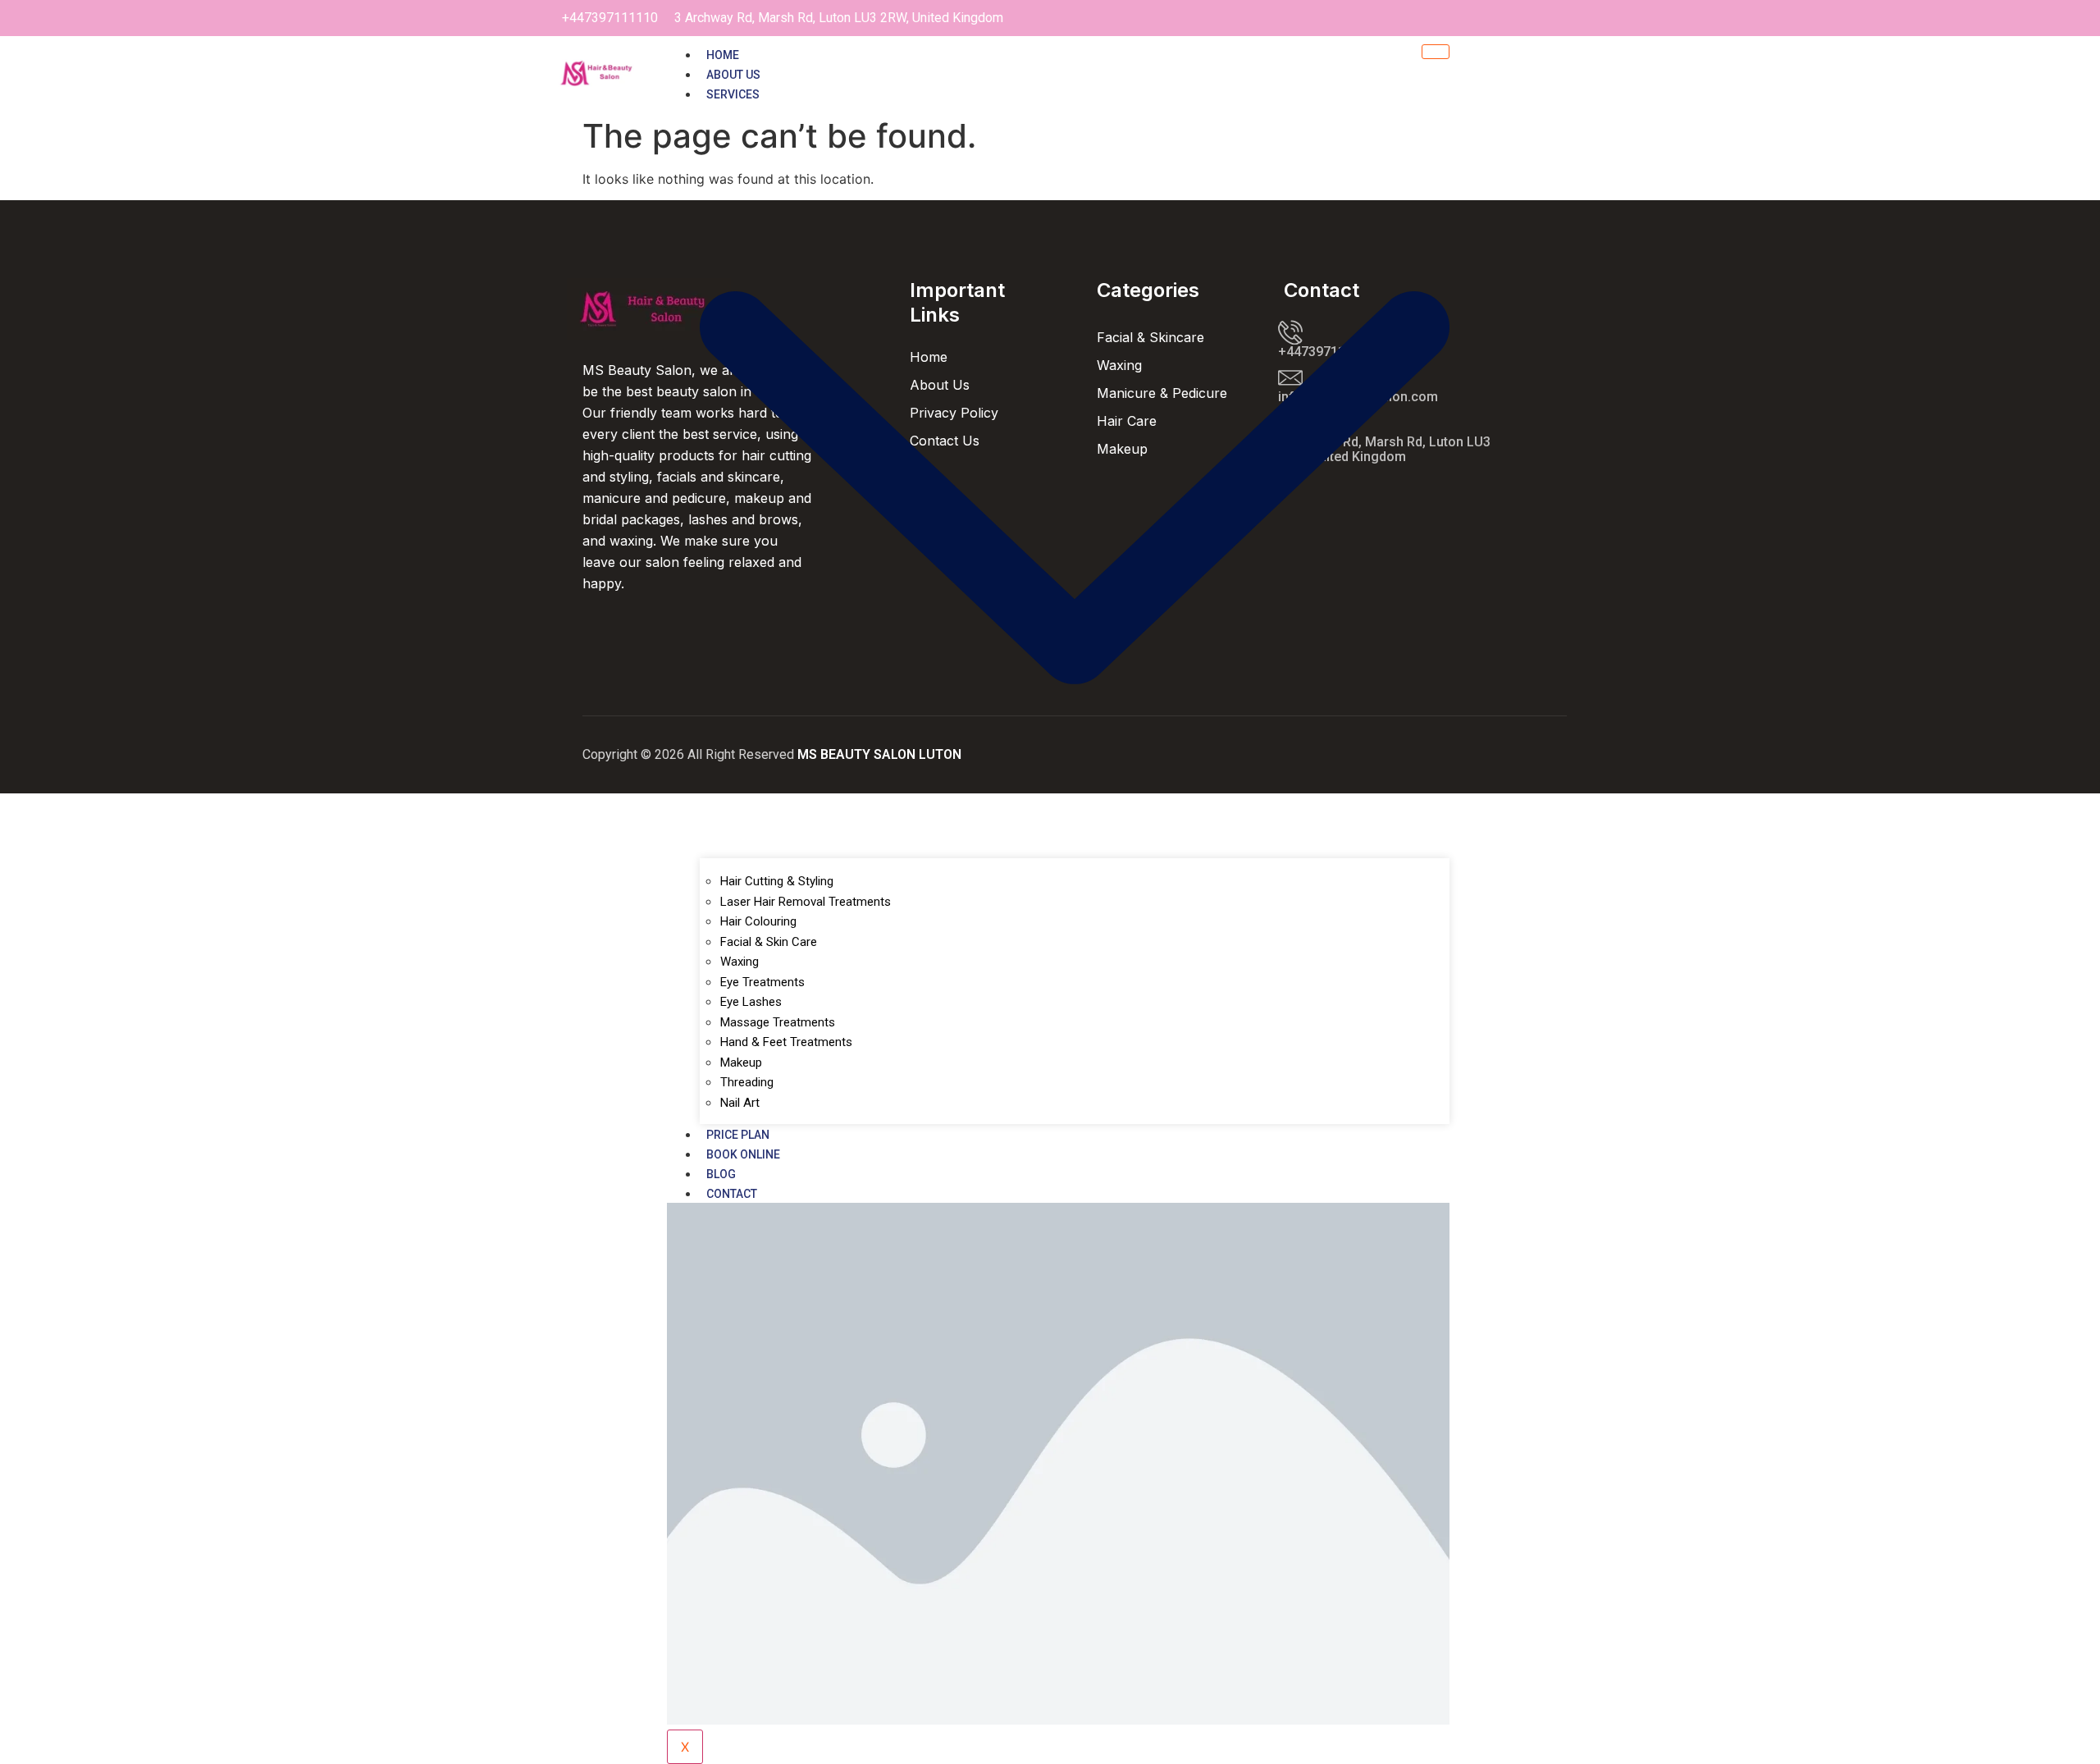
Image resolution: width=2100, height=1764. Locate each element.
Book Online (743, 1154)
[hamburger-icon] (1436, 52)
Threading (747, 1082)
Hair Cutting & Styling (777, 881)
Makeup (741, 1063)
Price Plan (738, 1135)
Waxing (740, 962)
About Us (733, 75)
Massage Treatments (778, 1022)
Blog (721, 1174)
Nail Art (740, 1103)
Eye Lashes (751, 1002)
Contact (732, 1194)
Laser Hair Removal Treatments (806, 902)
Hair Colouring (758, 921)
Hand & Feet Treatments (786, 1042)
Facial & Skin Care (769, 942)
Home (723, 55)
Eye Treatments (762, 982)
